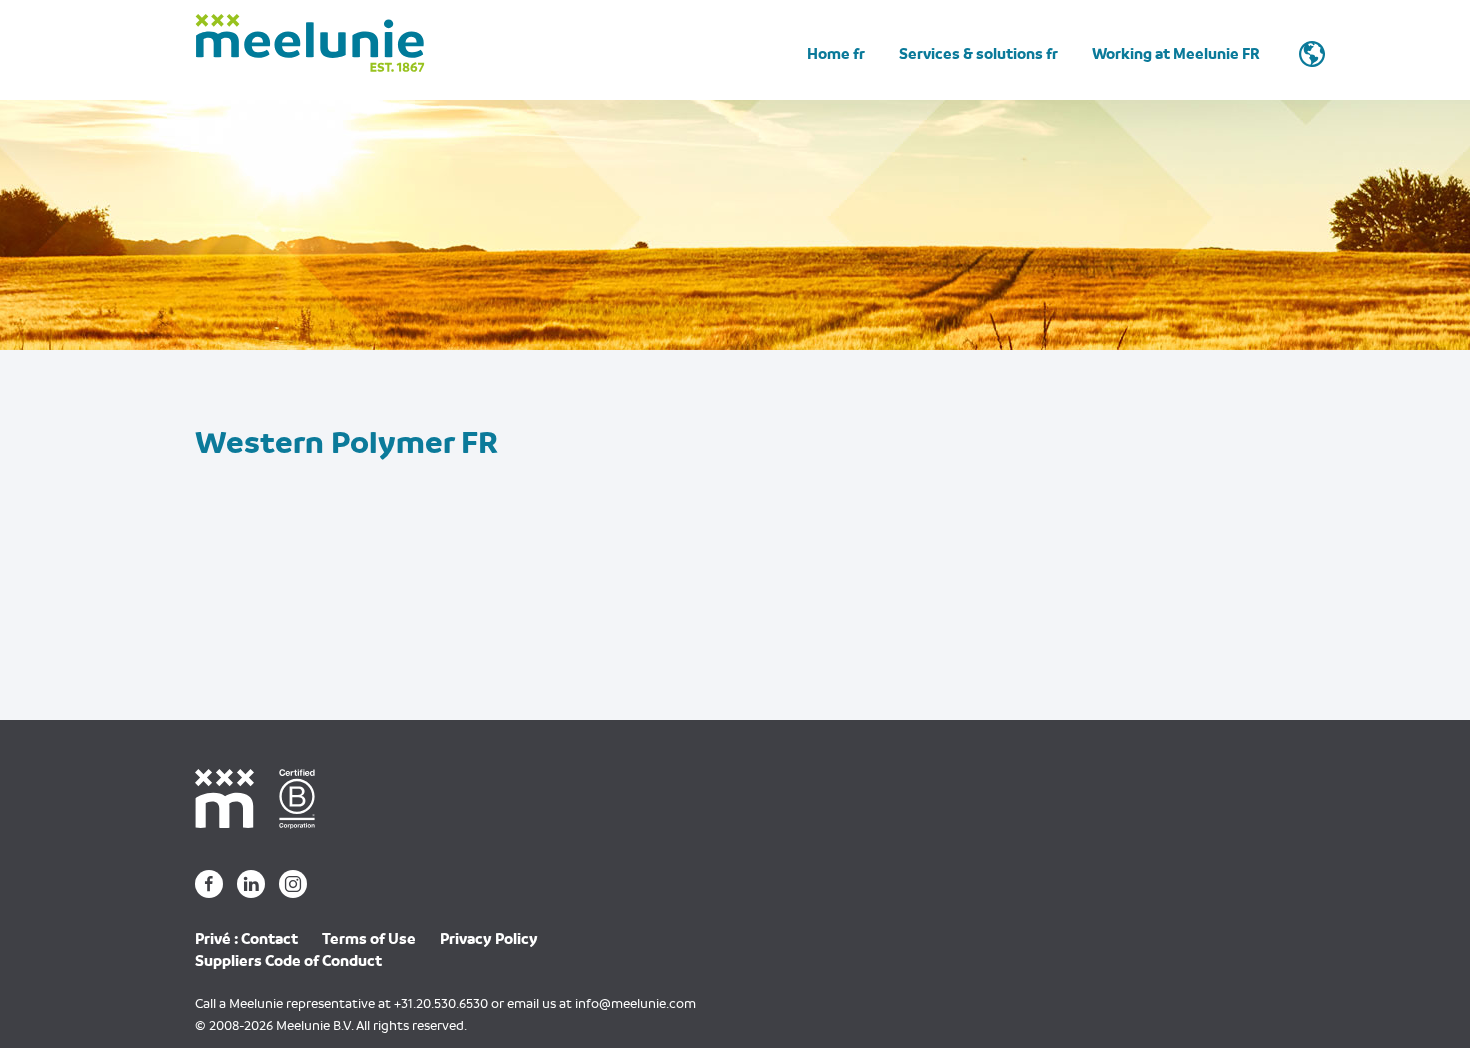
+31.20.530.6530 (441, 1003)
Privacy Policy (489, 939)
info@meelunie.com (635, 1003)
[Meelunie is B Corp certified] (304, 797)
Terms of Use (369, 939)
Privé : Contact (246, 939)
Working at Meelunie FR (1176, 54)
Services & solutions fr (978, 54)
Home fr (836, 54)
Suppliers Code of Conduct (288, 961)
